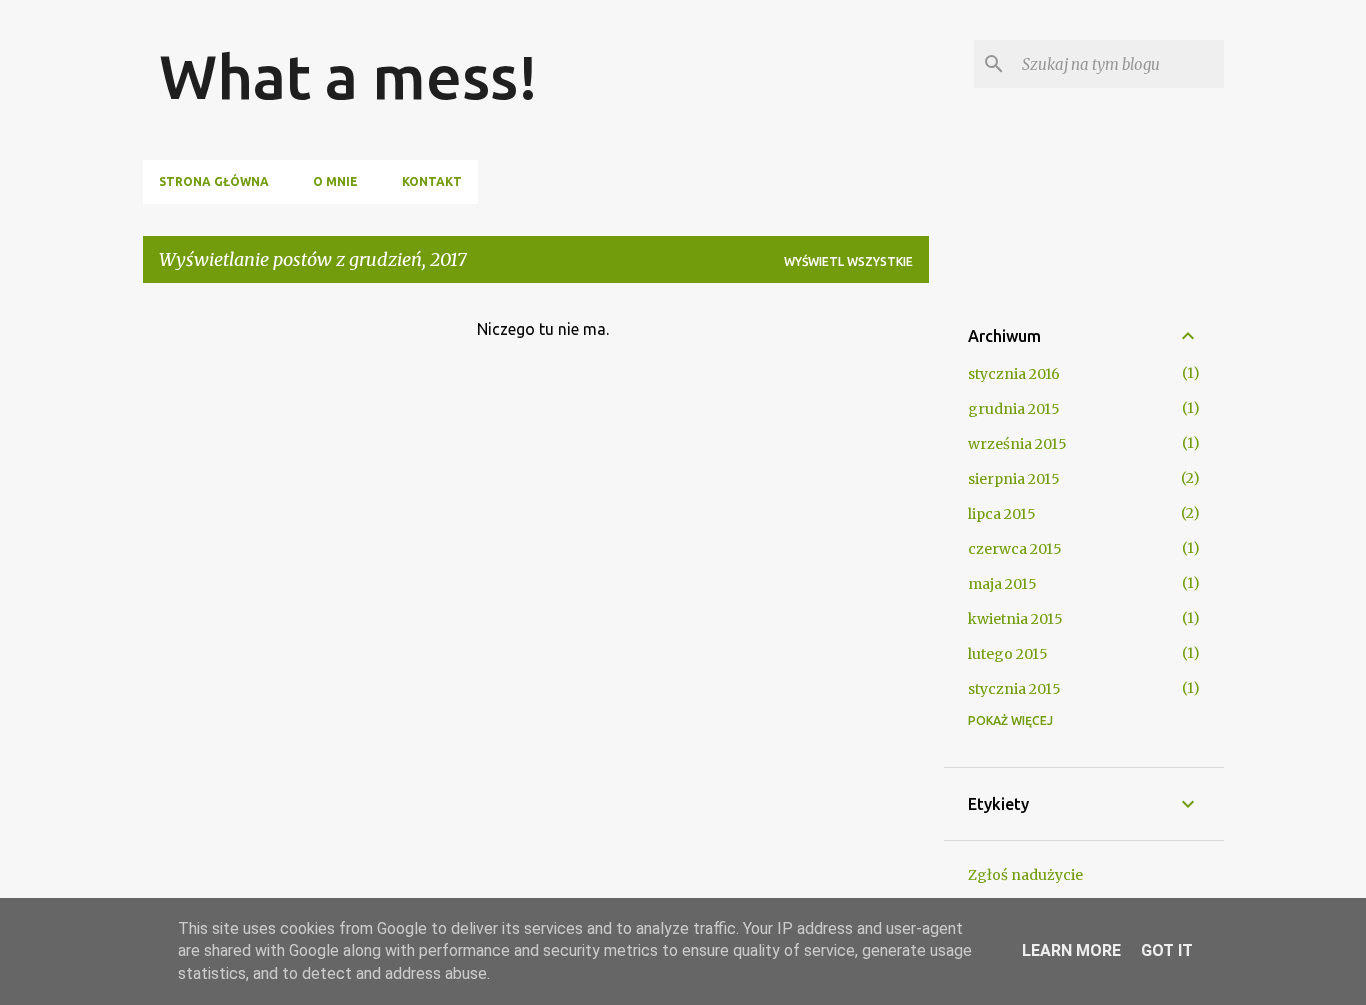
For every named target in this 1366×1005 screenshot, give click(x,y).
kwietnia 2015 (1015, 619)
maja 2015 (1002, 584)
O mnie (335, 181)
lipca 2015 (1002, 514)
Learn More (1071, 950)
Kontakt (432, 181)
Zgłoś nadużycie (1025, 875)
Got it (1167, 950)
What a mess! (348, 76)
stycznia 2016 (1014, 374)
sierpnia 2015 (1014, 479)
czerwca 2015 (1015, 549)
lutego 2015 (1008, 654)
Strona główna (214, 181)
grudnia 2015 (1014, 409)
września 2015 (1017, 444)
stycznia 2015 (1014, 689)
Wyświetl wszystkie (848, 261)
